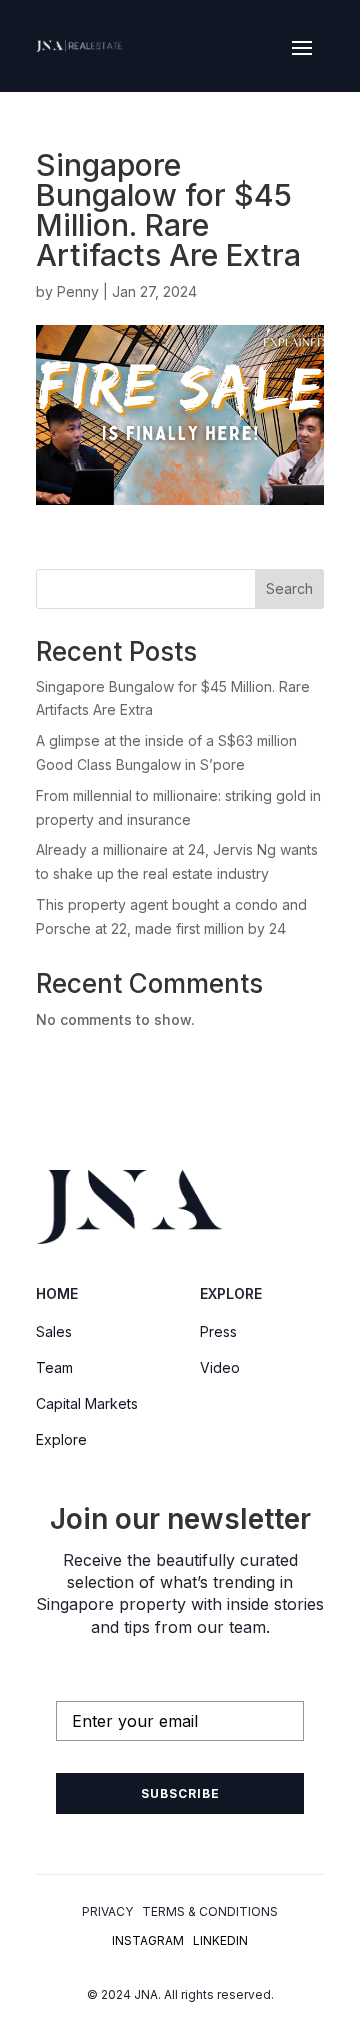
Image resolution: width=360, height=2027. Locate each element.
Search (289, 588)
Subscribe (180, 1793)
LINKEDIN (220, 1940)
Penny (78, 291)
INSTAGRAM (148, 1940)
